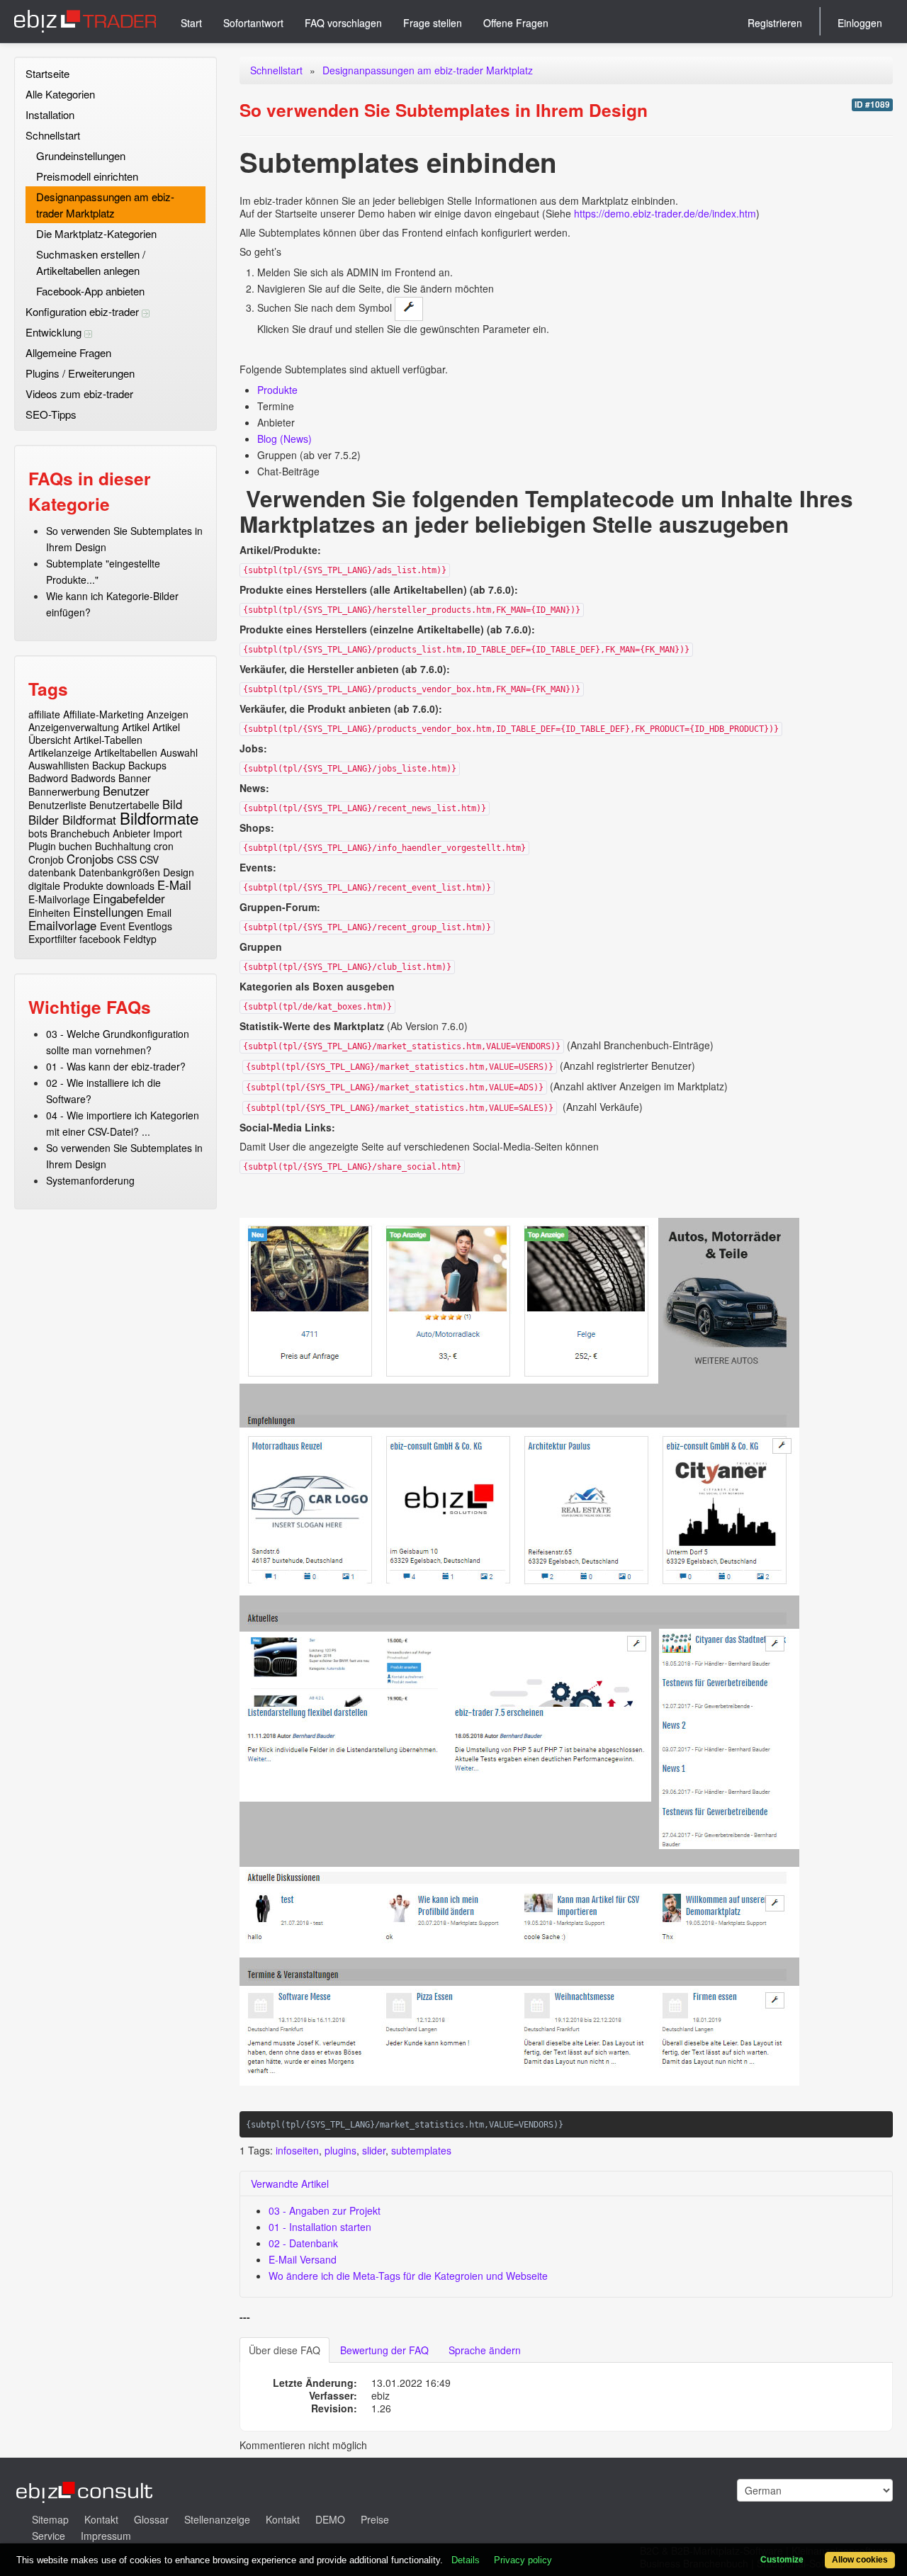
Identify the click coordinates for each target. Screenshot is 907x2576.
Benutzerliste (57, 805)
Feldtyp (140, 939)
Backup (109, 765)
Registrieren (775, 23)
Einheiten (49, 913)
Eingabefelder (129, 898)
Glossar (151, 2519)
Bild (172, 804)
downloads (130, 886)
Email (159, 913)
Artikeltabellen (126, 752)
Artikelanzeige (60, 752)
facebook (100, 939)
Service (49, 2536)
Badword (48, 778)
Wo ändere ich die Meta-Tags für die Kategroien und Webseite (408, 2276)
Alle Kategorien (60, 94)
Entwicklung (55, 332)
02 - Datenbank (303, 2243)
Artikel (136, 727)
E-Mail (174, 885)
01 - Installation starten (320, 2227)
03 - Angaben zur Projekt (325, 2210)
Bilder (44, 820)
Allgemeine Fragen (68, 352)
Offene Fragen (516, 23)
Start (191, 23)
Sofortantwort (253, 23)
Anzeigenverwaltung (74, 727)
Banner (135, 778)
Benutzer (126, 791)
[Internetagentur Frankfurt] (85, 2490)
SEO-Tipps (51, 414)
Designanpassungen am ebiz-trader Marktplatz (105, 205)
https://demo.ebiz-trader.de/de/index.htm (665, 213)
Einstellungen (108, 912)
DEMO (330, 2519)
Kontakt (101, 2519)
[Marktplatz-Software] (85, 21)
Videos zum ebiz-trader (79, 394)
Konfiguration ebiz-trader (84, 311)
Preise (375, 2519)
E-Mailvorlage (59, 899)
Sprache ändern (485, 2350)
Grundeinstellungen (81, 156)
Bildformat (89, 820)
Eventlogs (150, 926)
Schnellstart (53, 135)
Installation (50, 114)
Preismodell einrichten (87, 176)
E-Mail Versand (303, 2259)
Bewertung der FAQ (384, 2350)
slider (374, 2150)
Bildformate (159, 818)
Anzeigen (168, 714)
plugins (340, 2150)
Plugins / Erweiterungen (80, 373)
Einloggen (860, 23)
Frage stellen (433, 23)
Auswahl (179, 752)
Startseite (47, 73)
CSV (149, 859)
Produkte (277, 390)
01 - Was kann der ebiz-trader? (116, 1066)
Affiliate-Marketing (103, 714)
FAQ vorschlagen (343, 23)
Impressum (106, 2536)
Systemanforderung (90, 1180)
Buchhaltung (123, 846)
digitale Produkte (66, 886)
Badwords (93, 778)
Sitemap (50, 2519)
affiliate (44, 714)
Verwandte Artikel (290, 2184)
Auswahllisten (59, 765)
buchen (75, 846)
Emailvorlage (62, 925)
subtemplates (421, 2150)
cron (164, 846)
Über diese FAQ (285, 2350)
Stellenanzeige (217, 2519)
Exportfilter (52, 939)
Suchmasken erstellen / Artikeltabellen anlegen (91, 262)
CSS (127, 859)
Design (179, 872)
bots (38, 833)
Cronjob (46, 859)
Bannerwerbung (64, 791)
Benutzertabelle (124, 805)
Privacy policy (523, 2560)
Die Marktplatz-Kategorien (96, 233)
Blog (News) (285, 439)
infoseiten (297, 2150)
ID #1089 (872, 104)
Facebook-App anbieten (90, 291)
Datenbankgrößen (119, 872)
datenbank (52, 872)
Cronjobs (90, 859)
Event (113, 926)
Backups (147, 765)
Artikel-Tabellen (108, 740)
